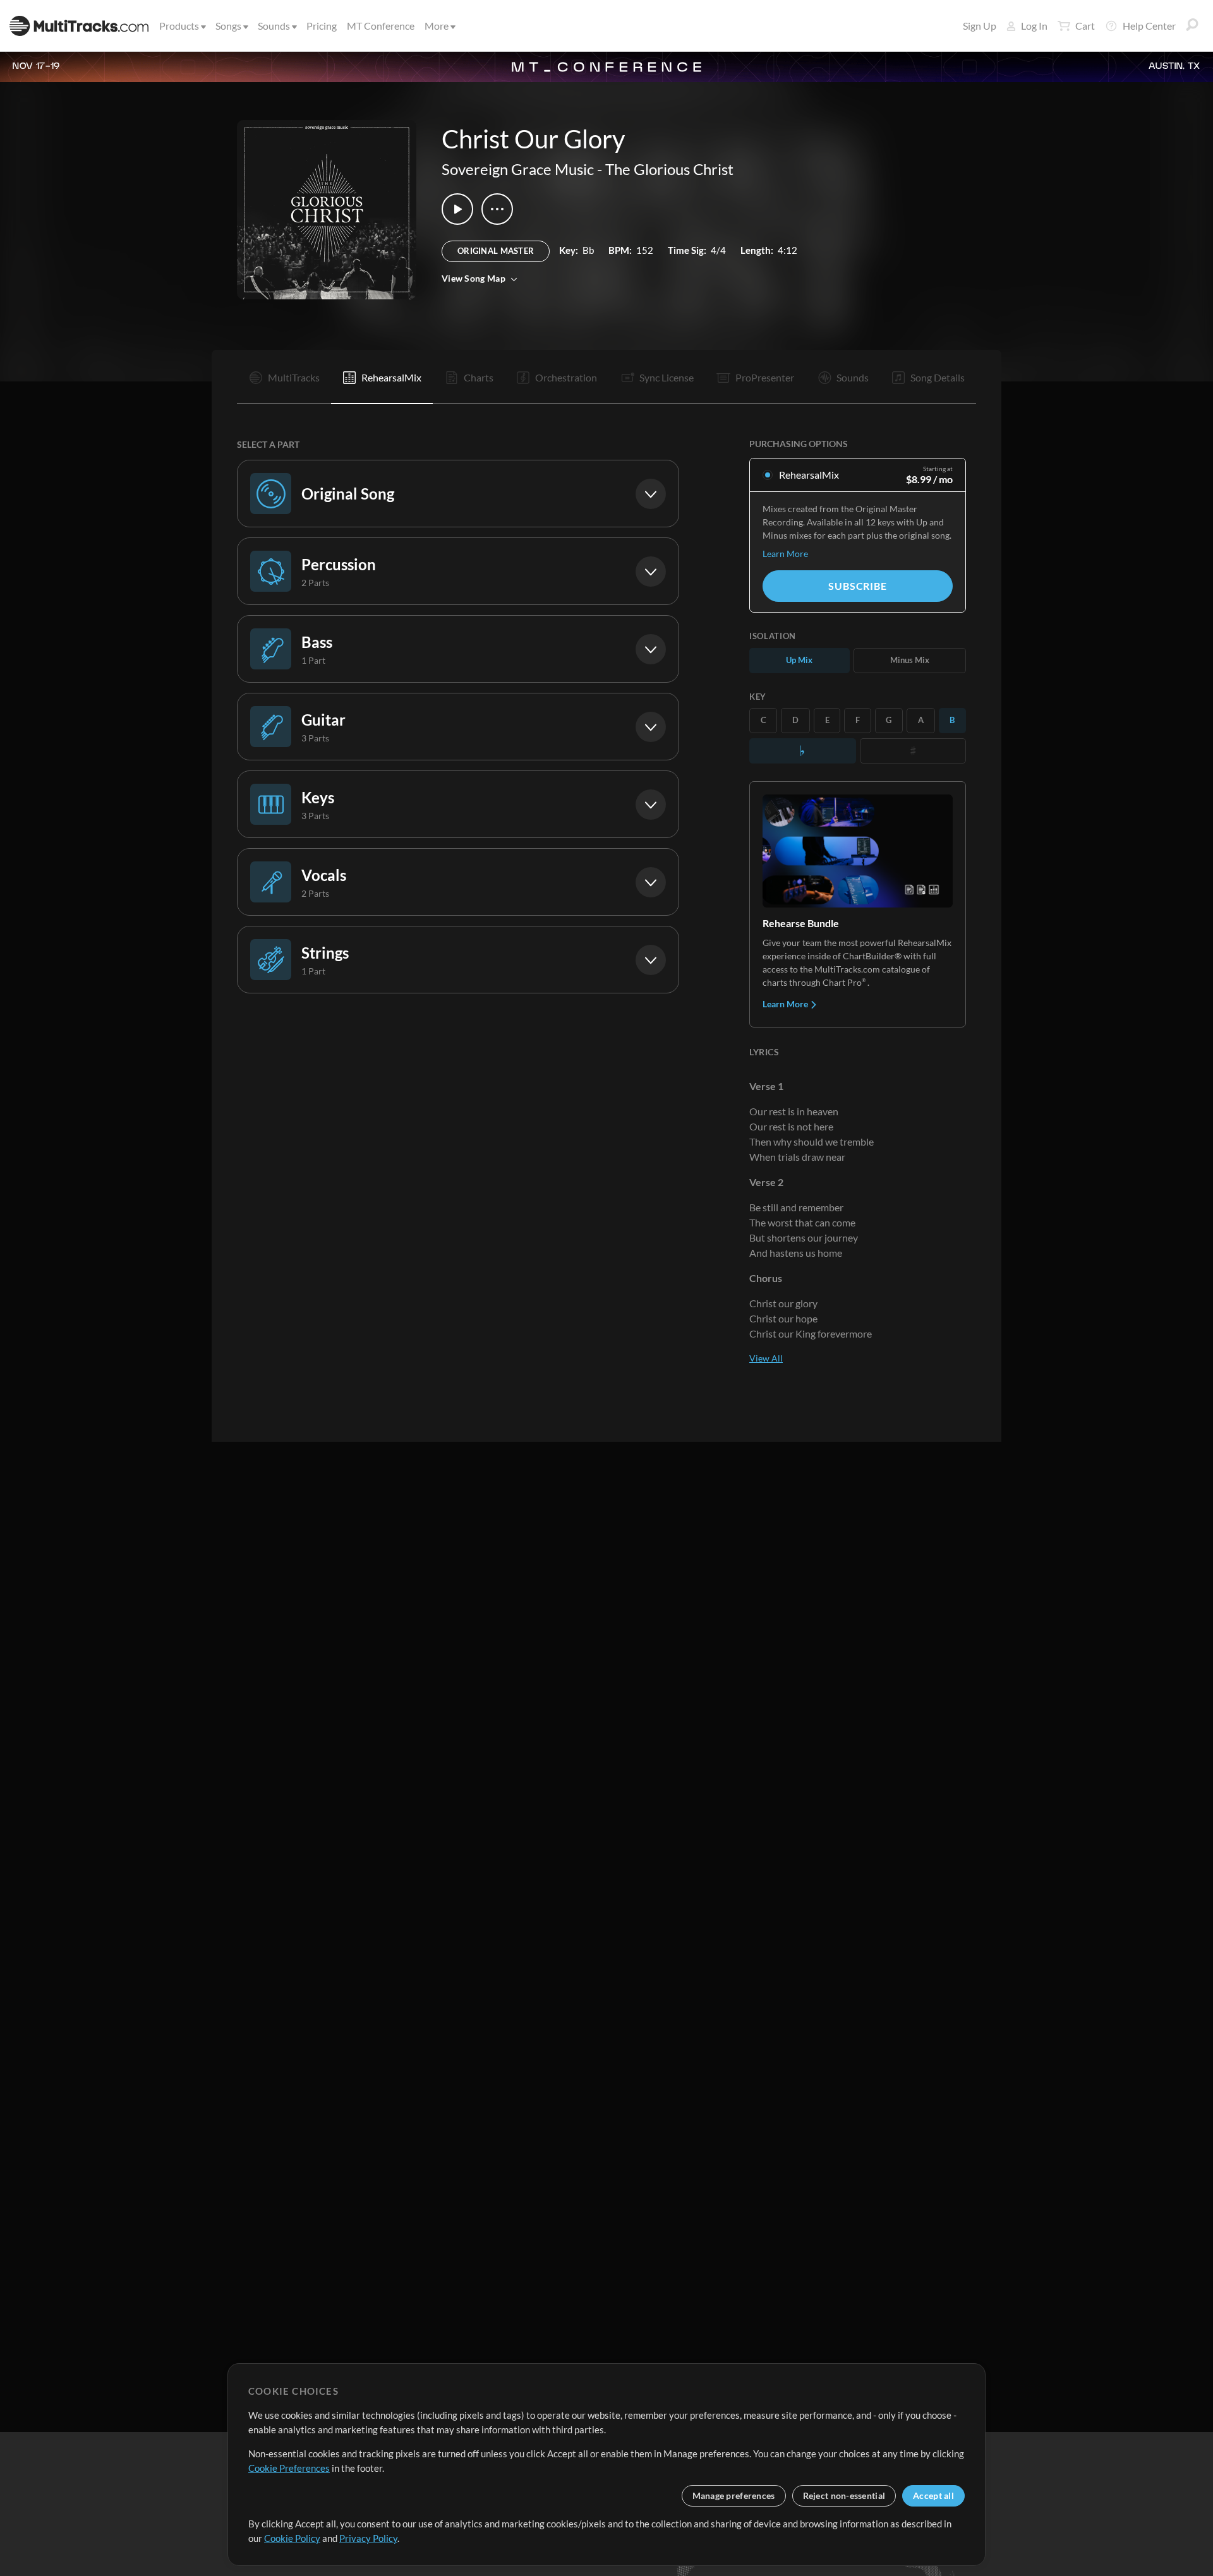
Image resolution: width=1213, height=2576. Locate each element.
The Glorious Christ (669, 169)
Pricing (322, 26)
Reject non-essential (844, 2495)
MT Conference (381, 26)
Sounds (274, 26)
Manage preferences (734, 2495)
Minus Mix (910, 660)
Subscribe (857, 586)
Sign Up (980, 26)
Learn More (785, 554)
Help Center (1149, 26)
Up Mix (799, 660)
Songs (228, 26)
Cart (1085, 26)
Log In (1034, 26)
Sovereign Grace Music (518, 169)
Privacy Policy (368, 2538)
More (437, 26)
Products (179, 26)
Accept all (933, 2495)
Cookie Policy (292, 2538)
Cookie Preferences (289, 2468)
